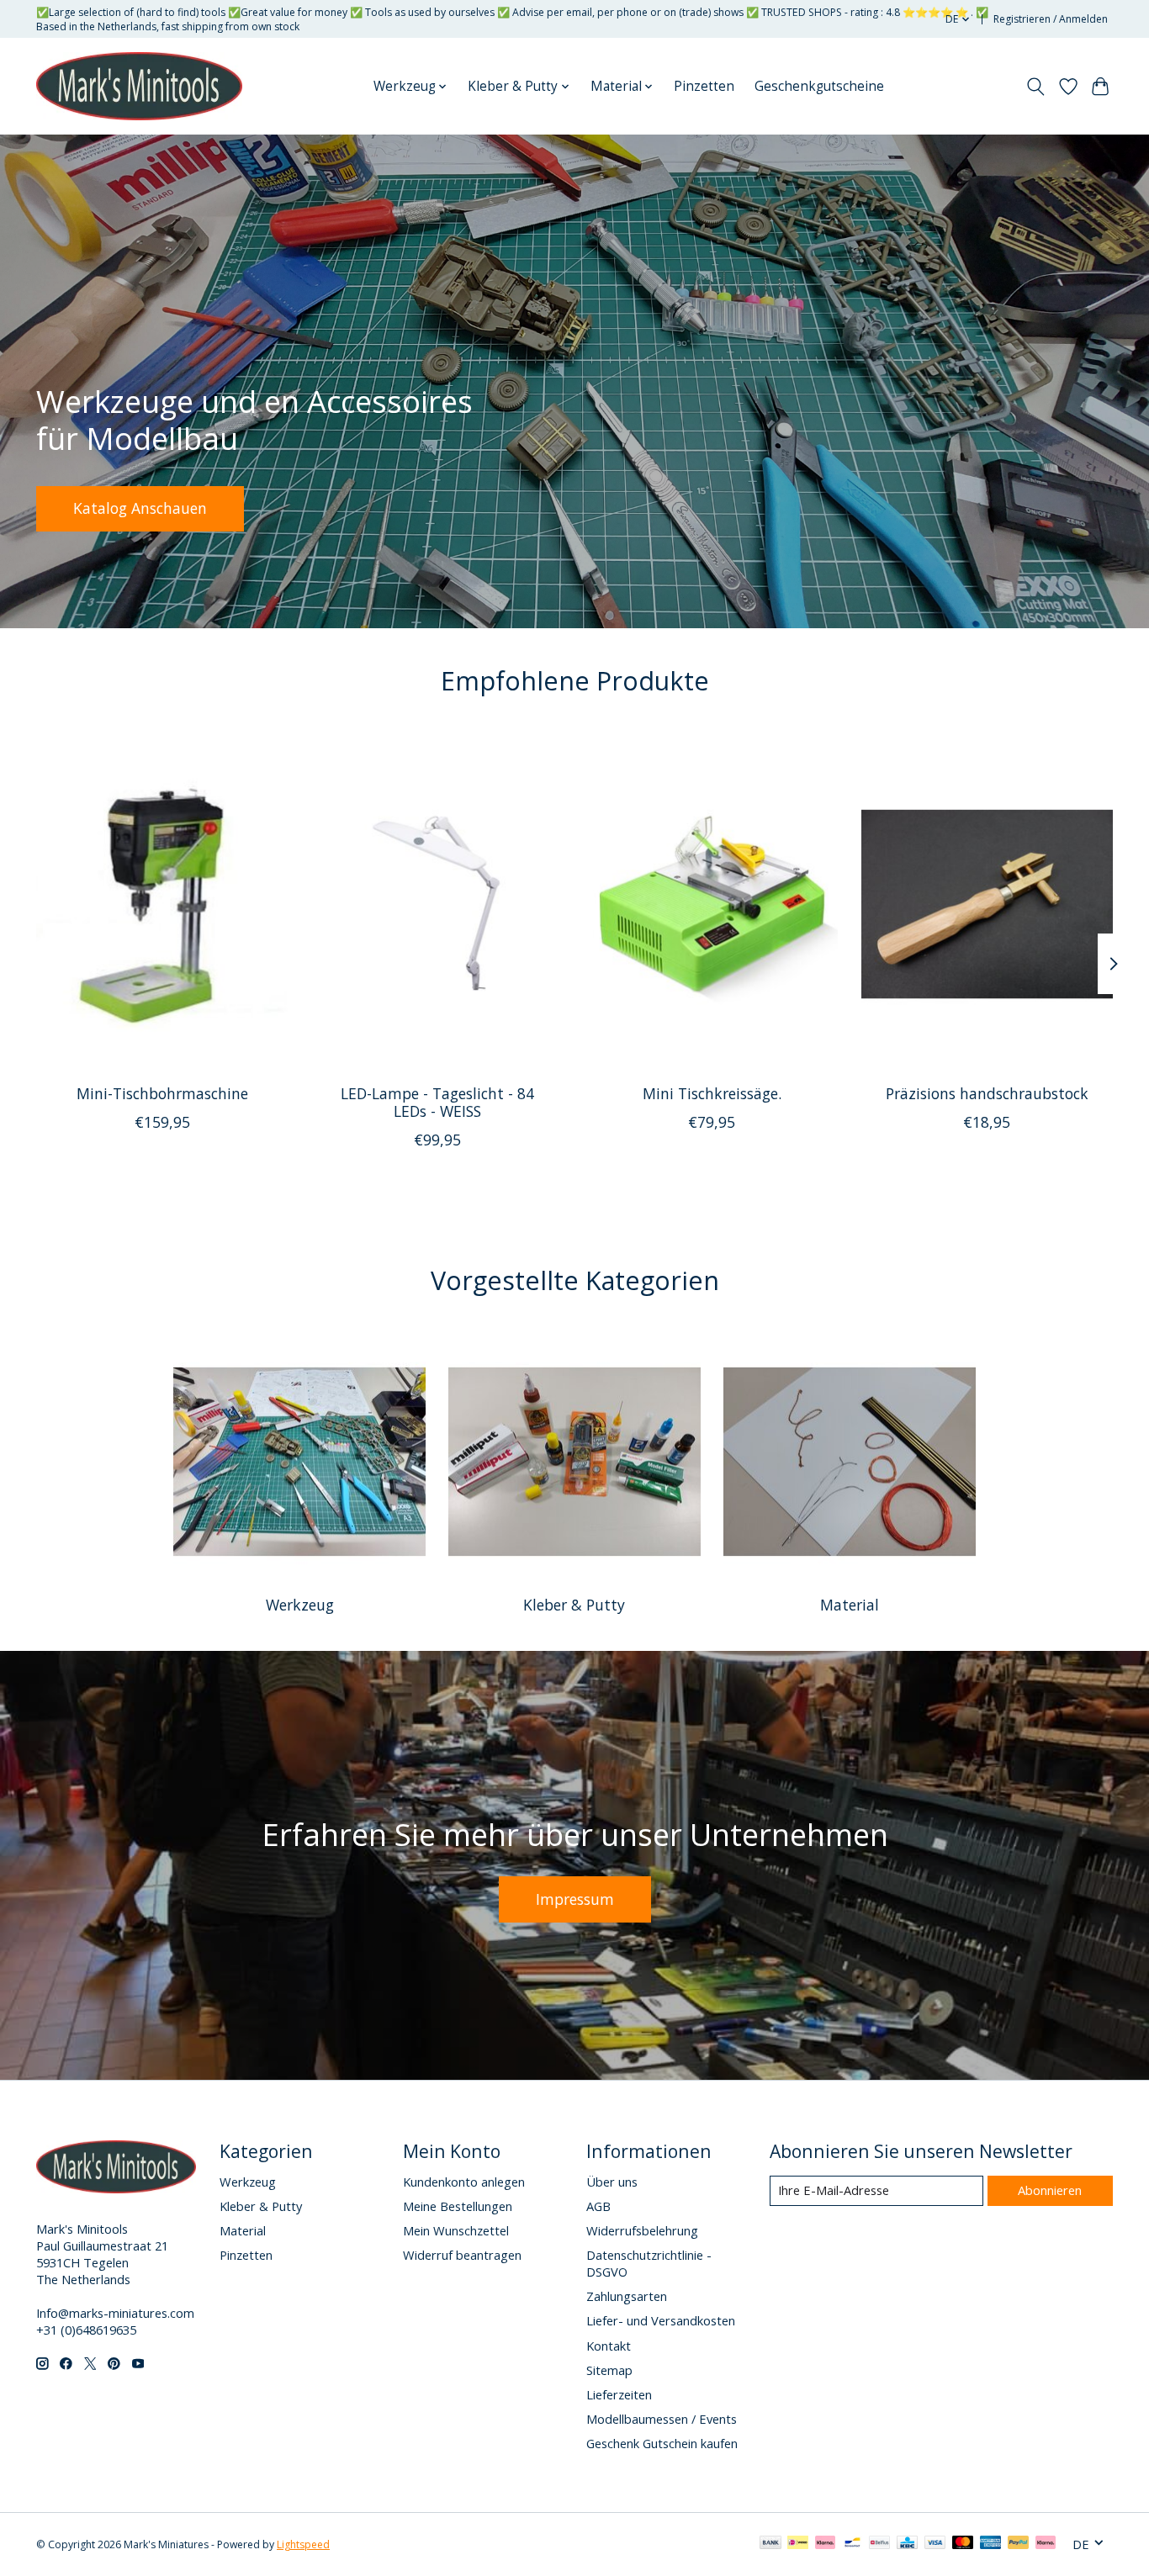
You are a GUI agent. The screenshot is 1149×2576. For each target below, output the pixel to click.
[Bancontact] (852, 2544)
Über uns (612, 2182)
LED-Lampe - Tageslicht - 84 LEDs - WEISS (437, 1102)
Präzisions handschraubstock (987, 1093)
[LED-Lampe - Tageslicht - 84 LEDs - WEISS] (437, 903)
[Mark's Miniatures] (139, 87)
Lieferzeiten (619, 2394)
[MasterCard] (963, 2544)
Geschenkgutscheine (819, 86)
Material (850, 1605)
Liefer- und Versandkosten (661, 2320)
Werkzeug (300, 1605)
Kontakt (609, 2346)
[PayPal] (1019, 2544)
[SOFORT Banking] (825, 2544)
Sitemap (609, 2370)
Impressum (575, 1899)
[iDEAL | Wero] (798, 2544)
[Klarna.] (1046, 2544)
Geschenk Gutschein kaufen (662, 2443)
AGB (598, 2206)
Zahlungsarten (627, 2296)
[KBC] (907, 2544)
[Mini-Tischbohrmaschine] (162, 903)
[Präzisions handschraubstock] (987, 903)
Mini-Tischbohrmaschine (162, 1093)
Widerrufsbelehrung (642, 2230)
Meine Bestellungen (458, 2206)
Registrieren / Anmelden (1051, 19)
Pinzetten (704, 86)
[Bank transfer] (770, 2544)
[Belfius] (879, 2544)
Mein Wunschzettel (456, 2230)
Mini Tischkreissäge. (712, 1093)
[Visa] (935, 2544)
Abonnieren (1050, 2190)
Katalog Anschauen (140, 508)
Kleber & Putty (574, 1605)
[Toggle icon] (1036, 87)
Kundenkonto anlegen (464, 2182)
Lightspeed (303, 2544)
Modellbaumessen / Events (662, 2419)
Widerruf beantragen (462, 2255)
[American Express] (991, 2544)
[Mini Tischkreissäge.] (712, 903)
